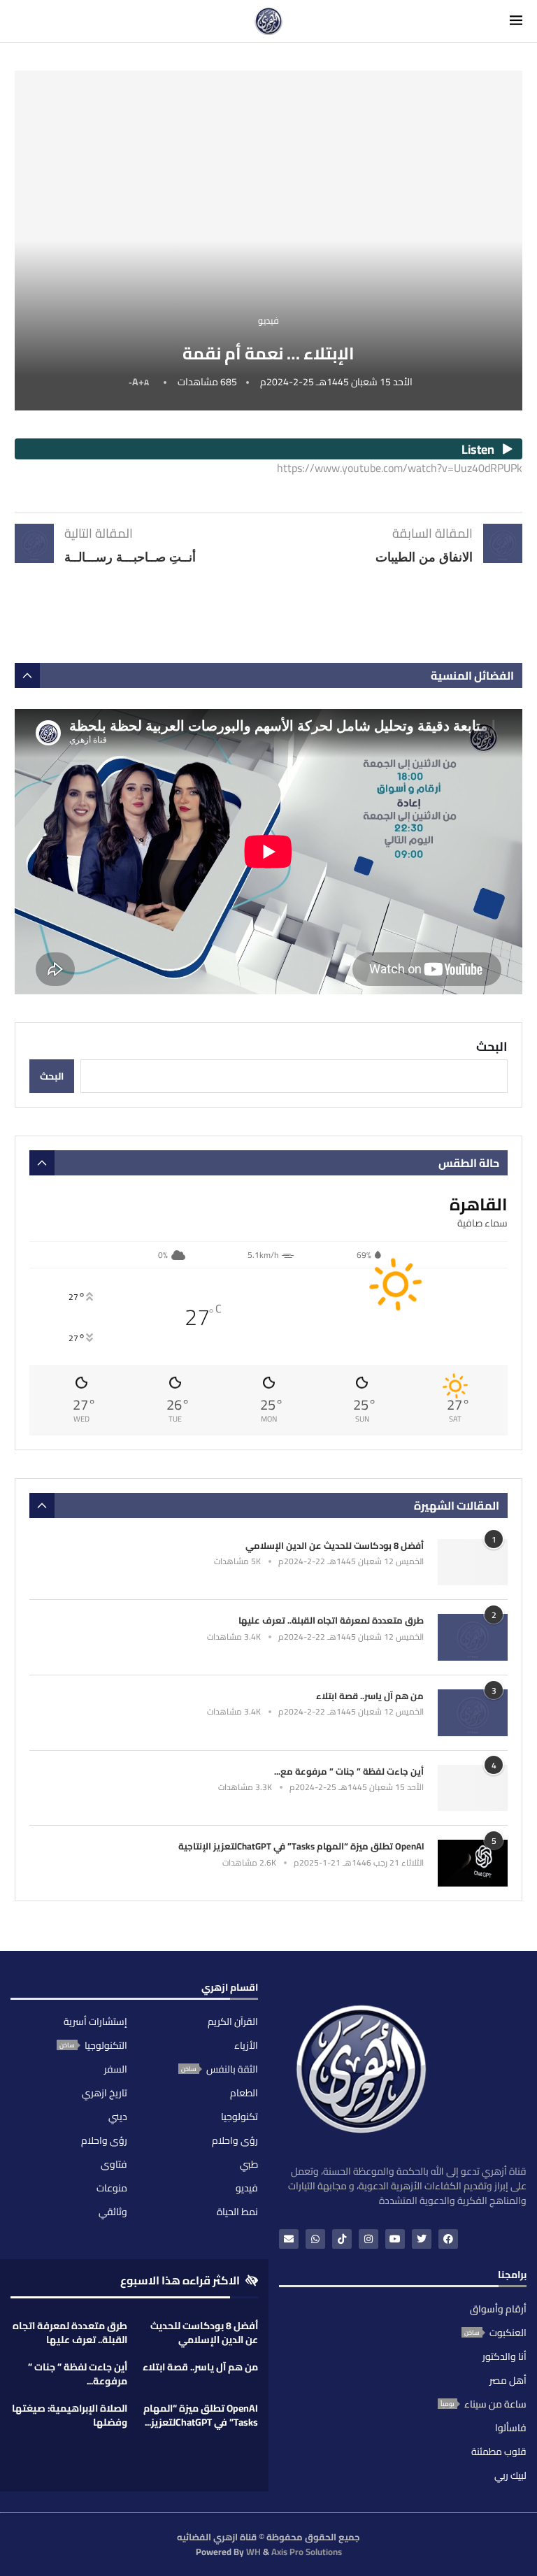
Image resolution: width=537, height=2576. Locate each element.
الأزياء (246, 2045)
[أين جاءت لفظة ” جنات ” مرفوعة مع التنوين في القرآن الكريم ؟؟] (473, 1788)
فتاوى (114, 2164)
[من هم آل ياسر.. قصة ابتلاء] (473, 1713)
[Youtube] (395, 2239)
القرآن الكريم (233, 2022)
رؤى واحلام (235, 2140)
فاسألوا (511, 2428)
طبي (249, 2164)
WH (253, 2552)
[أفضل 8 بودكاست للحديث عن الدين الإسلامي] (473, 1562)
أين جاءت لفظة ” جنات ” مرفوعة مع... (349, 1771)
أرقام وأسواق (498, 2309)
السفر (116, 2069)
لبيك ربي (510, 2475)
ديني (118, 2117)
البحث (492, 1046)
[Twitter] (422, 2239)
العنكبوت (508, 2333)
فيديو (247, 2188)
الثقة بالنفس (232, 2069)
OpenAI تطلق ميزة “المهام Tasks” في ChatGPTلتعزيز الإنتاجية (301, 1846)
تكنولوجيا (239, 2117)
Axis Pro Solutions (307, 2552)
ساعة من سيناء (495, 2404)
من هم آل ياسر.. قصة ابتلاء (370, 1696)
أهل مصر (508, 2380)
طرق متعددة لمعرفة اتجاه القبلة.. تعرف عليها (331, 1620)
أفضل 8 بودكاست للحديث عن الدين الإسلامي (335, 1545)
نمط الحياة (237, 2212)
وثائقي (113, 2212)
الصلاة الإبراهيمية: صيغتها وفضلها (70, 2415)
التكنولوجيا (106, 2045)
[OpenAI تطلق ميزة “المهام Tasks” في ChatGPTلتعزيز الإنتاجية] (473, 1863)
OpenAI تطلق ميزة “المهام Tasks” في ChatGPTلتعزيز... (201, 2415)
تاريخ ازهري (105, 2093)
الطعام (244, 2093)
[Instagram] (368, 2239)
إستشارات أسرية (95, 2022)
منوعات (112, 2188)
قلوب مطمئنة (499, 2452)
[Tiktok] (342, 2239)
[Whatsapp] (315, 2239)
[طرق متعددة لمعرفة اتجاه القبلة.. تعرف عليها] (473, 1637)
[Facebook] (448, 2239)
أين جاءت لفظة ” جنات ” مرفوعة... (78, 2374)
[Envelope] (289, 2239)
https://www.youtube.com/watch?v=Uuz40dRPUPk (400, 468)
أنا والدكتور (504, 2356)
